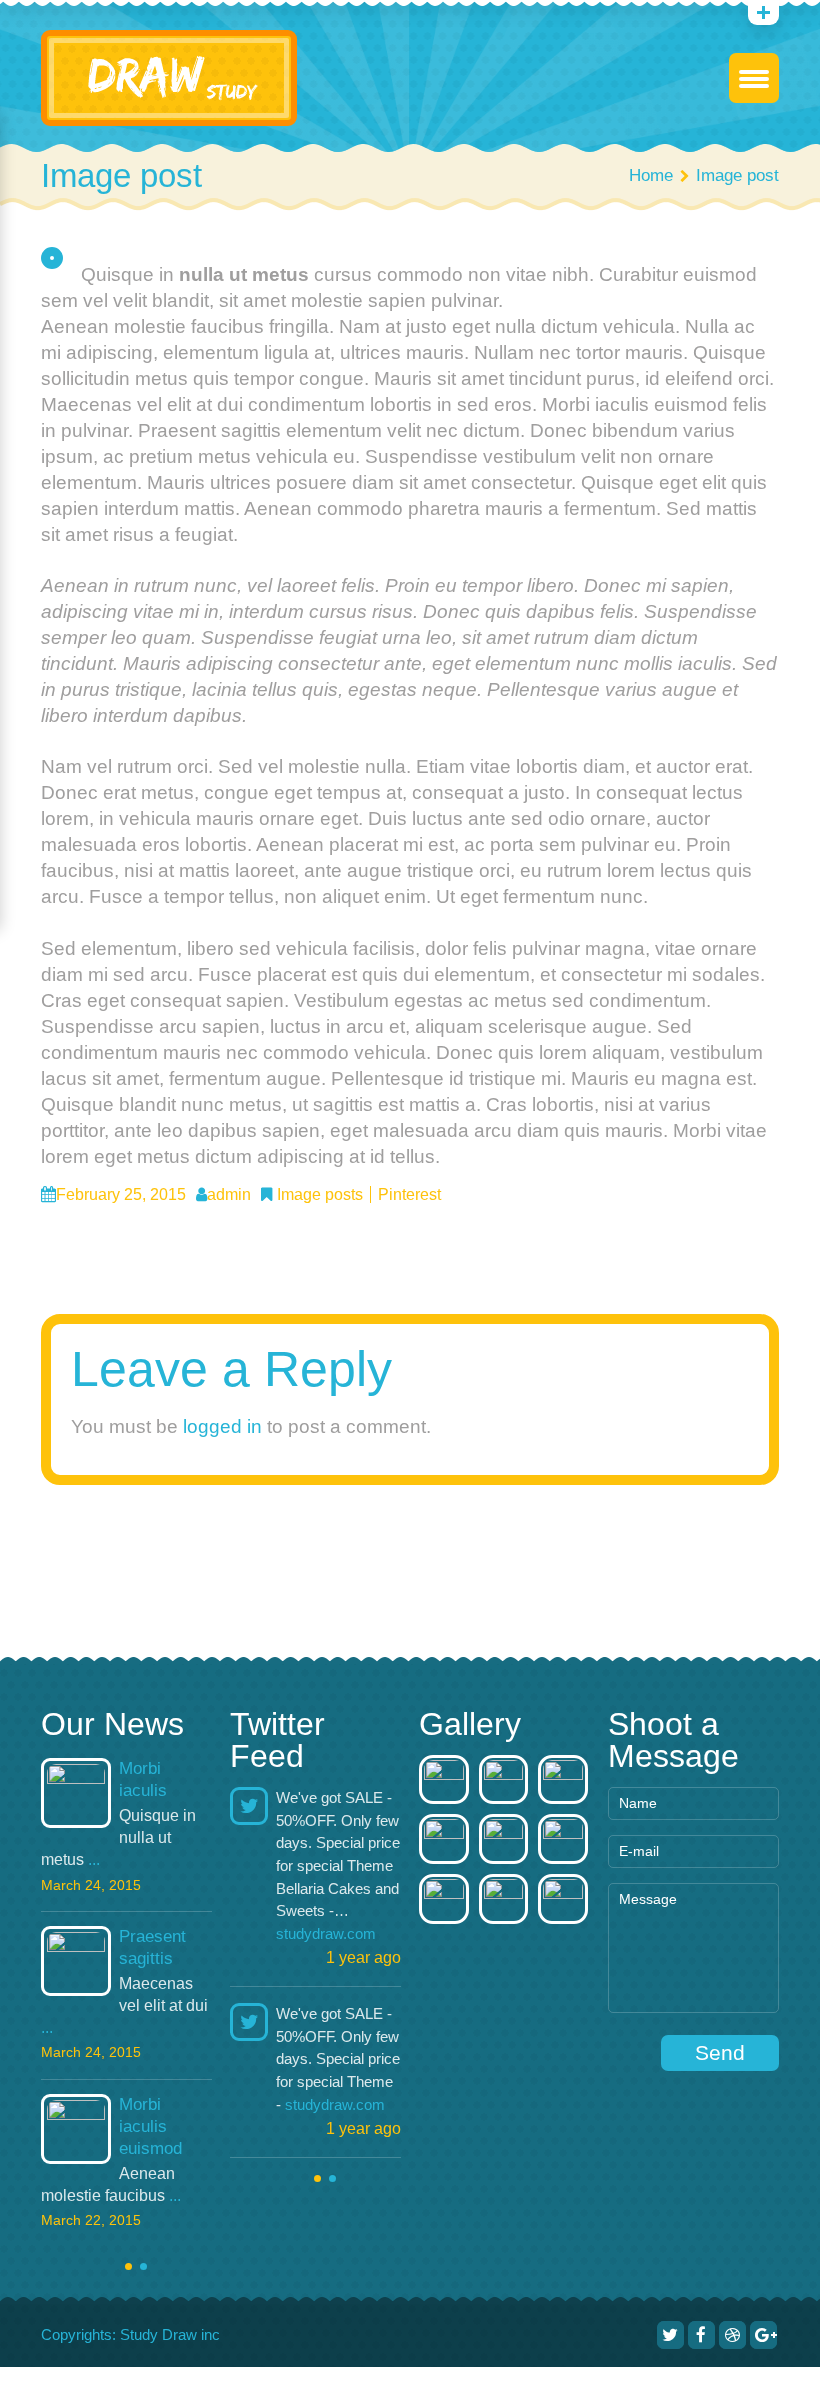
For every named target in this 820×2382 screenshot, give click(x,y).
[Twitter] (670, 2335)
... (94, 1859)
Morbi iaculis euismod (150, 2126)
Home (651, 175)
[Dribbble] (732, 2335)
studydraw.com (326, 1933)
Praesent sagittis (152, 1947)
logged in (222, 1426)
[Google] (763, 2335)
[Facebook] (701, 2335)
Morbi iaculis (143, 1779)
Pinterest (409, 1194)
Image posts (320, 1194)
